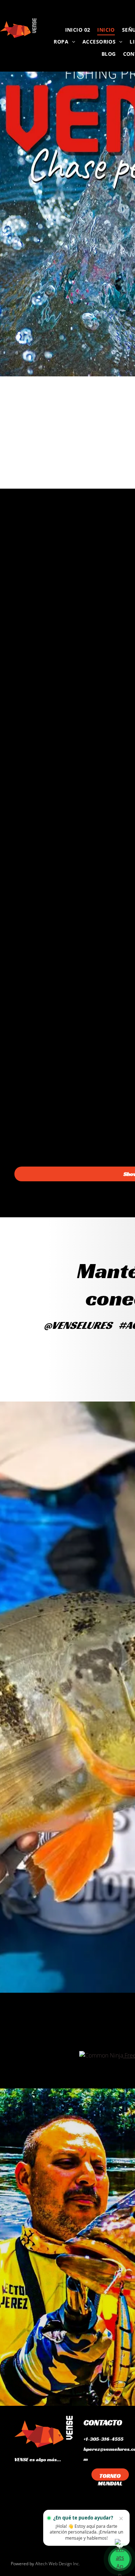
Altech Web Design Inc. (58, 2564)
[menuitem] (78, 29)
